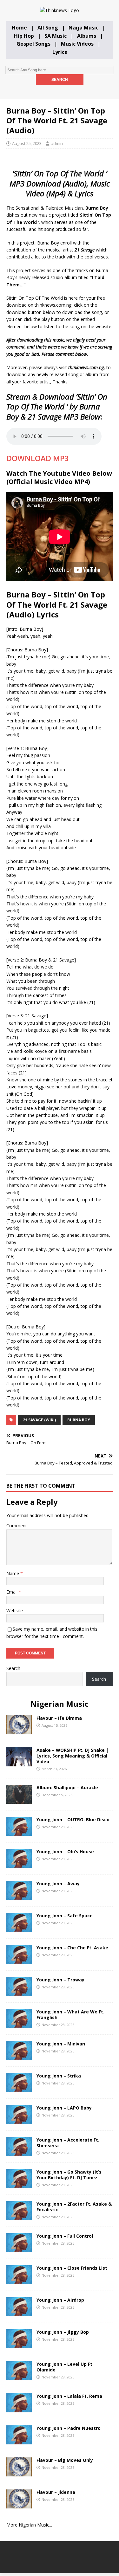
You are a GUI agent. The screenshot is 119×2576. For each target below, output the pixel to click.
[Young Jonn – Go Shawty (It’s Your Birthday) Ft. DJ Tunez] (19, 2184)
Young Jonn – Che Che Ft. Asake (72, 1948)
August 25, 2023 (27, 143)
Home (19, 28)
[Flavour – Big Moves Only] (19, 2472)
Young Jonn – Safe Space (65, 1916)
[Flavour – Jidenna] (19, 2504)
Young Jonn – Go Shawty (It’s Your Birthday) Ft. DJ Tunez (69, 2175)
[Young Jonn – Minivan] (19, 2056)
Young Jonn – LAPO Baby (64, 2108)
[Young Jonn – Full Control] (19, 2248)
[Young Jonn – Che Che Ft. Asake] (19, 1960)
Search (13, 1668)
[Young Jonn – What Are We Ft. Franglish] (19, 2024)
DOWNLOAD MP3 (38, 458)
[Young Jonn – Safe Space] (19, 1928)
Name (13, 1573)
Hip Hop (24, 36)
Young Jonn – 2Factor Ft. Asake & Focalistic (74, 2207)
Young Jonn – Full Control (65, 2236)
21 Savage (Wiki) (39, 1420)
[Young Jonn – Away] (19, 1896)
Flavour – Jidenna (56, 2492)
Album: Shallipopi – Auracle (67, 1787)
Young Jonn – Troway (60, 1980)
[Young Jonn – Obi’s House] (19, 1864)
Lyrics (60, 52)
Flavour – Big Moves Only (65, 2460)
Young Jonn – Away (58, 1884)
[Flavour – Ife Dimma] (19, 1730)
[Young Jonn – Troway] (19, 1992)
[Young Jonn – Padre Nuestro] (19, 2440)
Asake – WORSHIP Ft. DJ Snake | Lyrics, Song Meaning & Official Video (73, 1756)
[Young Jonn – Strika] (19, 2088)
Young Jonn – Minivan (61, 2044)
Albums (87, 36)
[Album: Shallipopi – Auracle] (19, 1800)
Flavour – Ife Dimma (59, 1718)
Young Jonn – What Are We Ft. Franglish (70, 2015)
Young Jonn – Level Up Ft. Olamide (65, 2367)
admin (57, 143)
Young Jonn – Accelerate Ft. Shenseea (68, 2143)
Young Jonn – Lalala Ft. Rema (69, 2396)
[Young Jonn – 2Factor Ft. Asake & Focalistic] (19, 2216)
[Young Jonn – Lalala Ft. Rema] (19, 2408)
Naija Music (83, 28)
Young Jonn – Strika (59, 2076)
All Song (48, 28)
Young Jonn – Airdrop (60, 2300)
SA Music (56, 36)
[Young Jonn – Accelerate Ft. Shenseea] (19, 2152)
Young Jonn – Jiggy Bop (63, 2332)
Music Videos (77, 44)
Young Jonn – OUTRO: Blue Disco (73, 1820)
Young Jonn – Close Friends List (72, 2268)
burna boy (79, 1420)
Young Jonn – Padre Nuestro (69, 2428)
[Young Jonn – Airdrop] (19, 2312)
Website (15, 1611)
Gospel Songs (33, 44)
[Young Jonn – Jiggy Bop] (19, 2344)
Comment (17, 1526)
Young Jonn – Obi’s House (65, 1852)
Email (13, 1592)
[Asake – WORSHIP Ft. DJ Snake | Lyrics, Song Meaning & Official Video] (19, 1762)
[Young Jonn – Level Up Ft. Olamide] (19, 2376)
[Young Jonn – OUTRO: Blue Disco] (19, 1832)
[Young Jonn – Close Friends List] (19, 2280)
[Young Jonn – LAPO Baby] (19, 2120)
